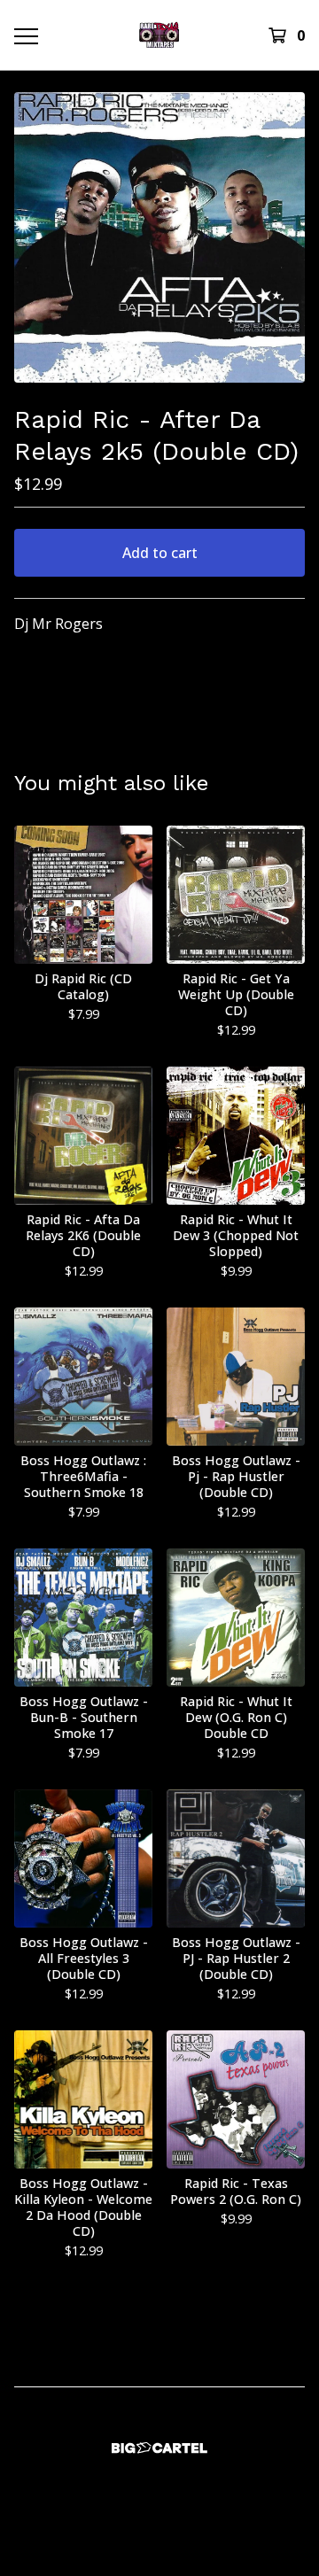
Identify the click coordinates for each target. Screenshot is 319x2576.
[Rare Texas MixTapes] (159, 35)
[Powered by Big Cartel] (159, 2448)
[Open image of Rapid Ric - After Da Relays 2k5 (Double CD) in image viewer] (159, 237)
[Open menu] (25, 35)
